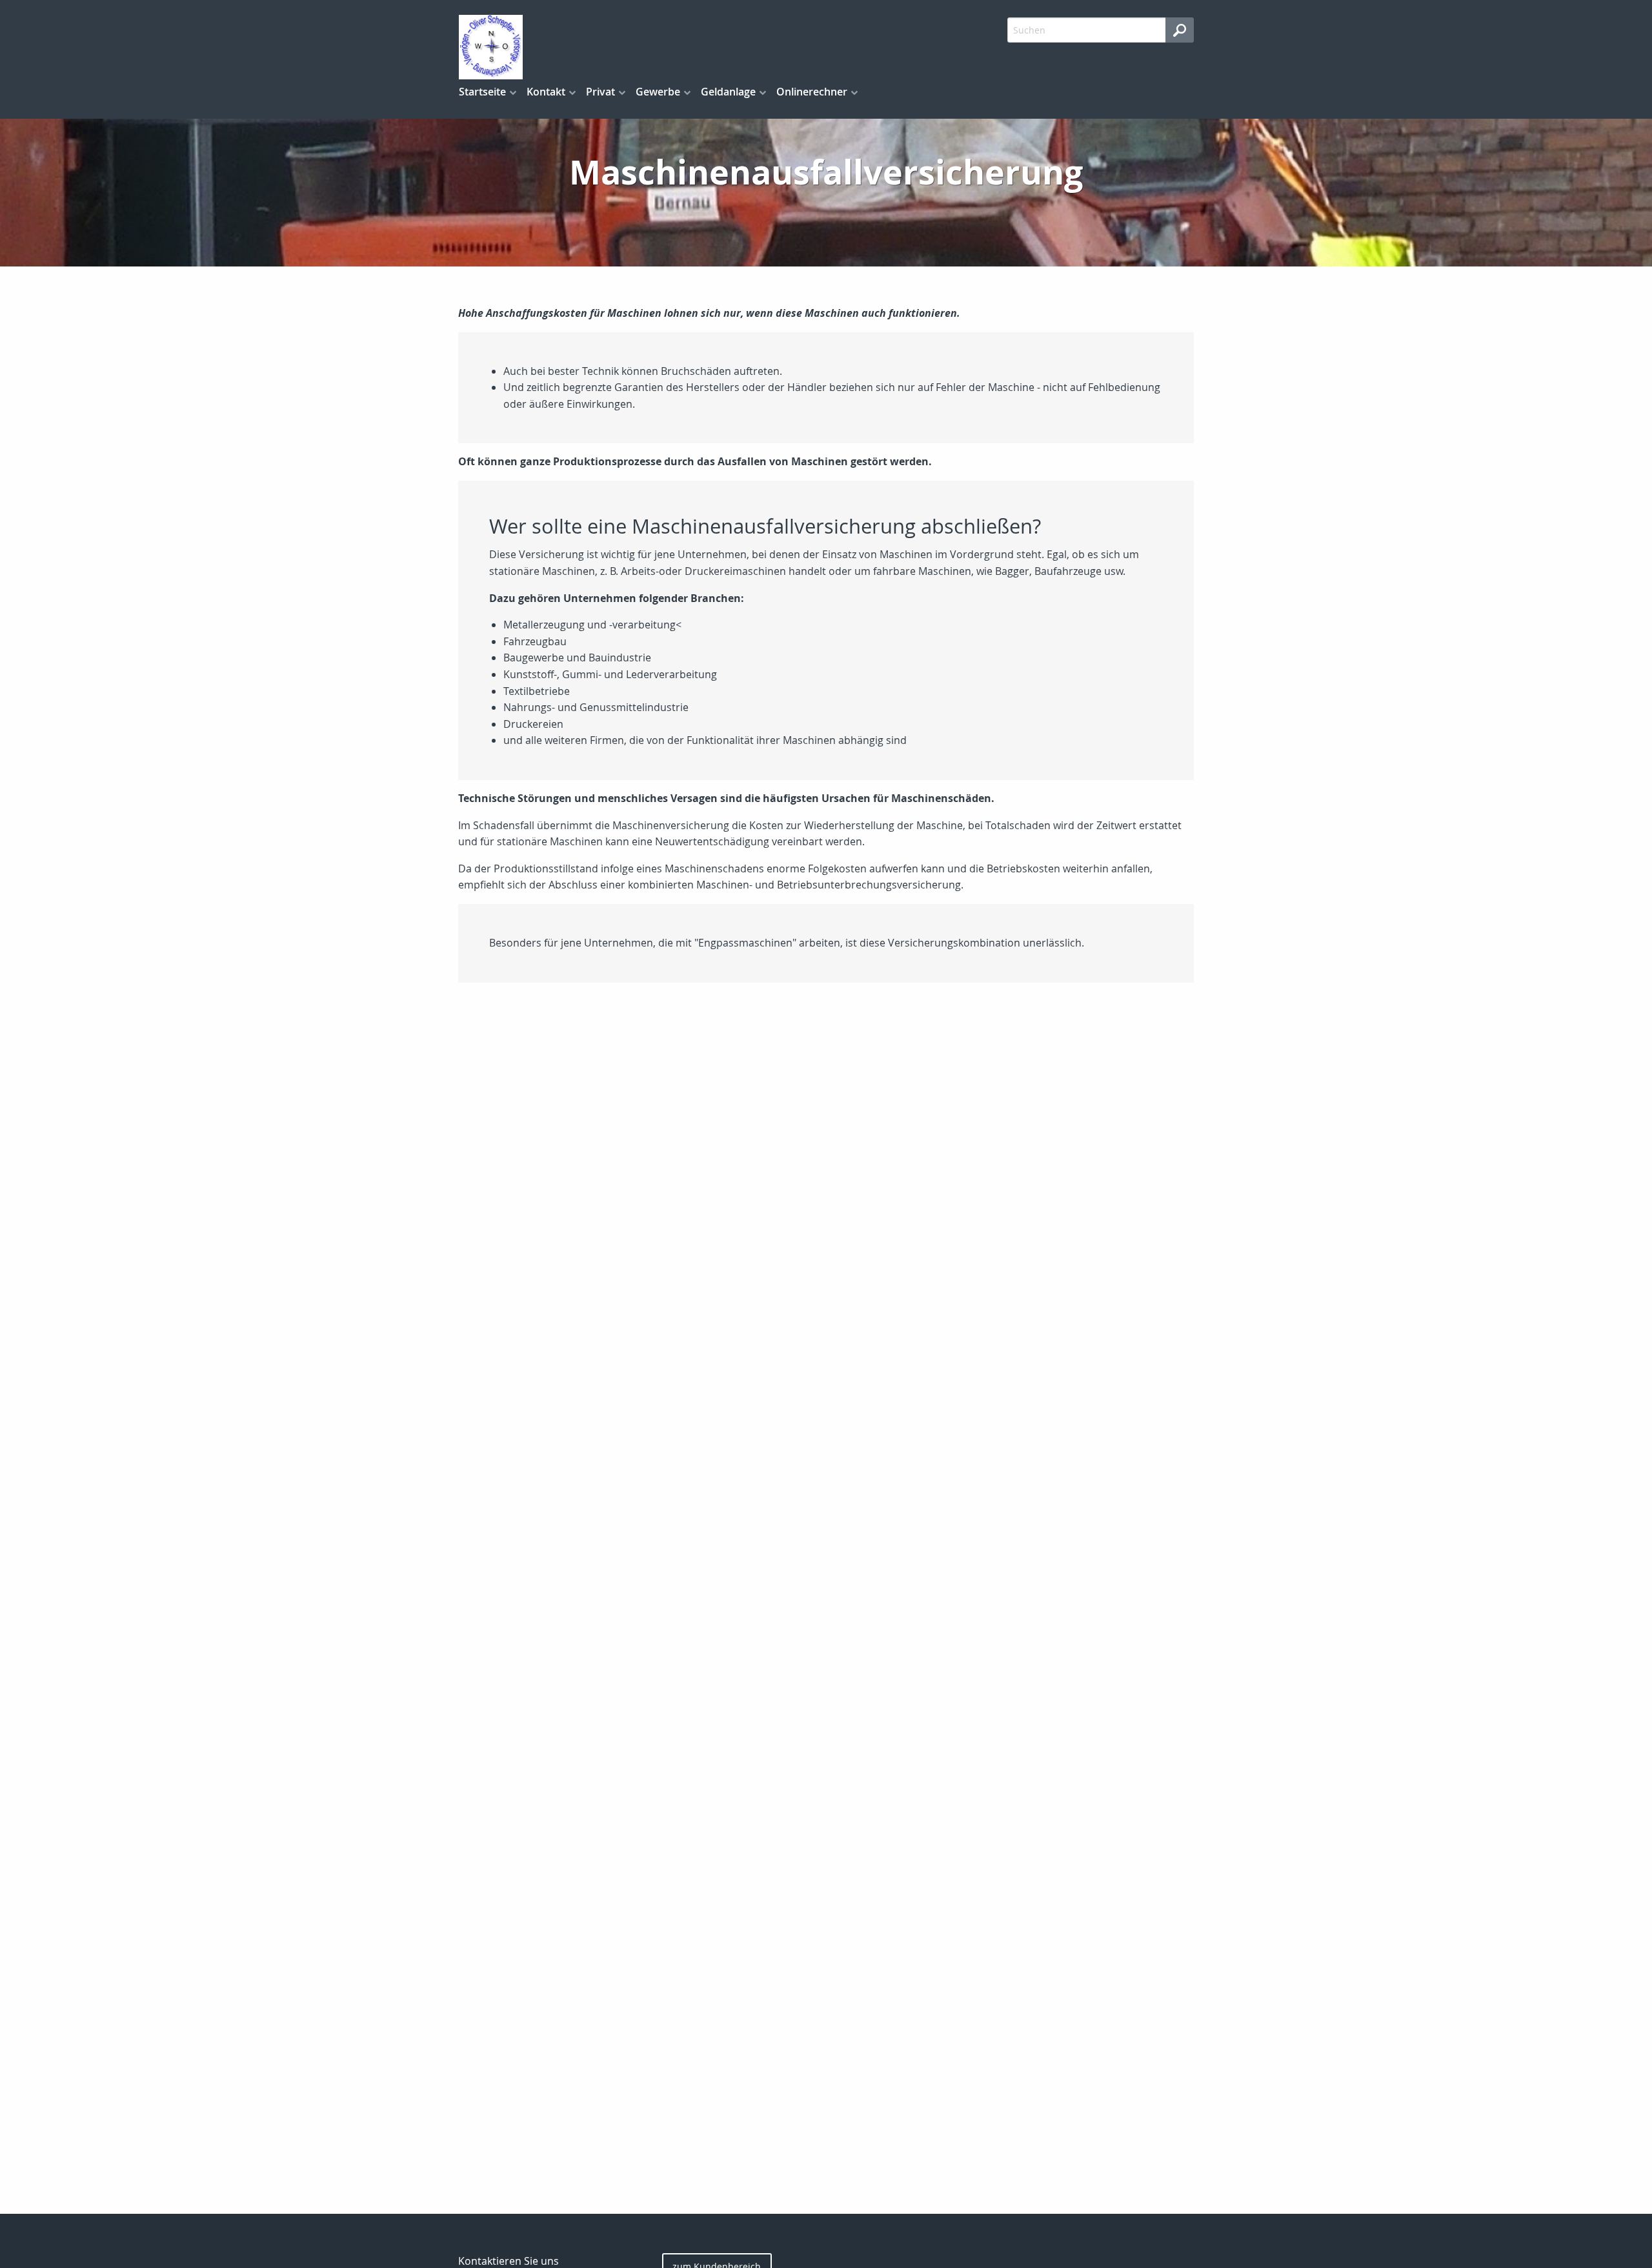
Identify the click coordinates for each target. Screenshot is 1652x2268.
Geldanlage (728, 92)
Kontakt (546, 92)
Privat (600, 92)
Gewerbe (658, 92)
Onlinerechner (812, 92)
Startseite (482, 92)
